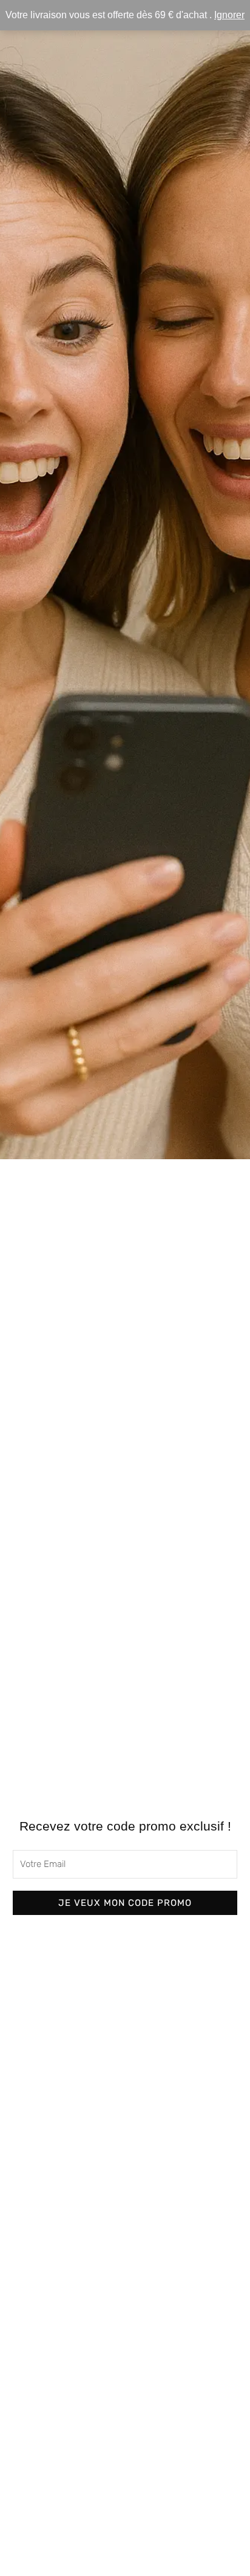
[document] (125, 1288)
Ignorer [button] (229, 15)
